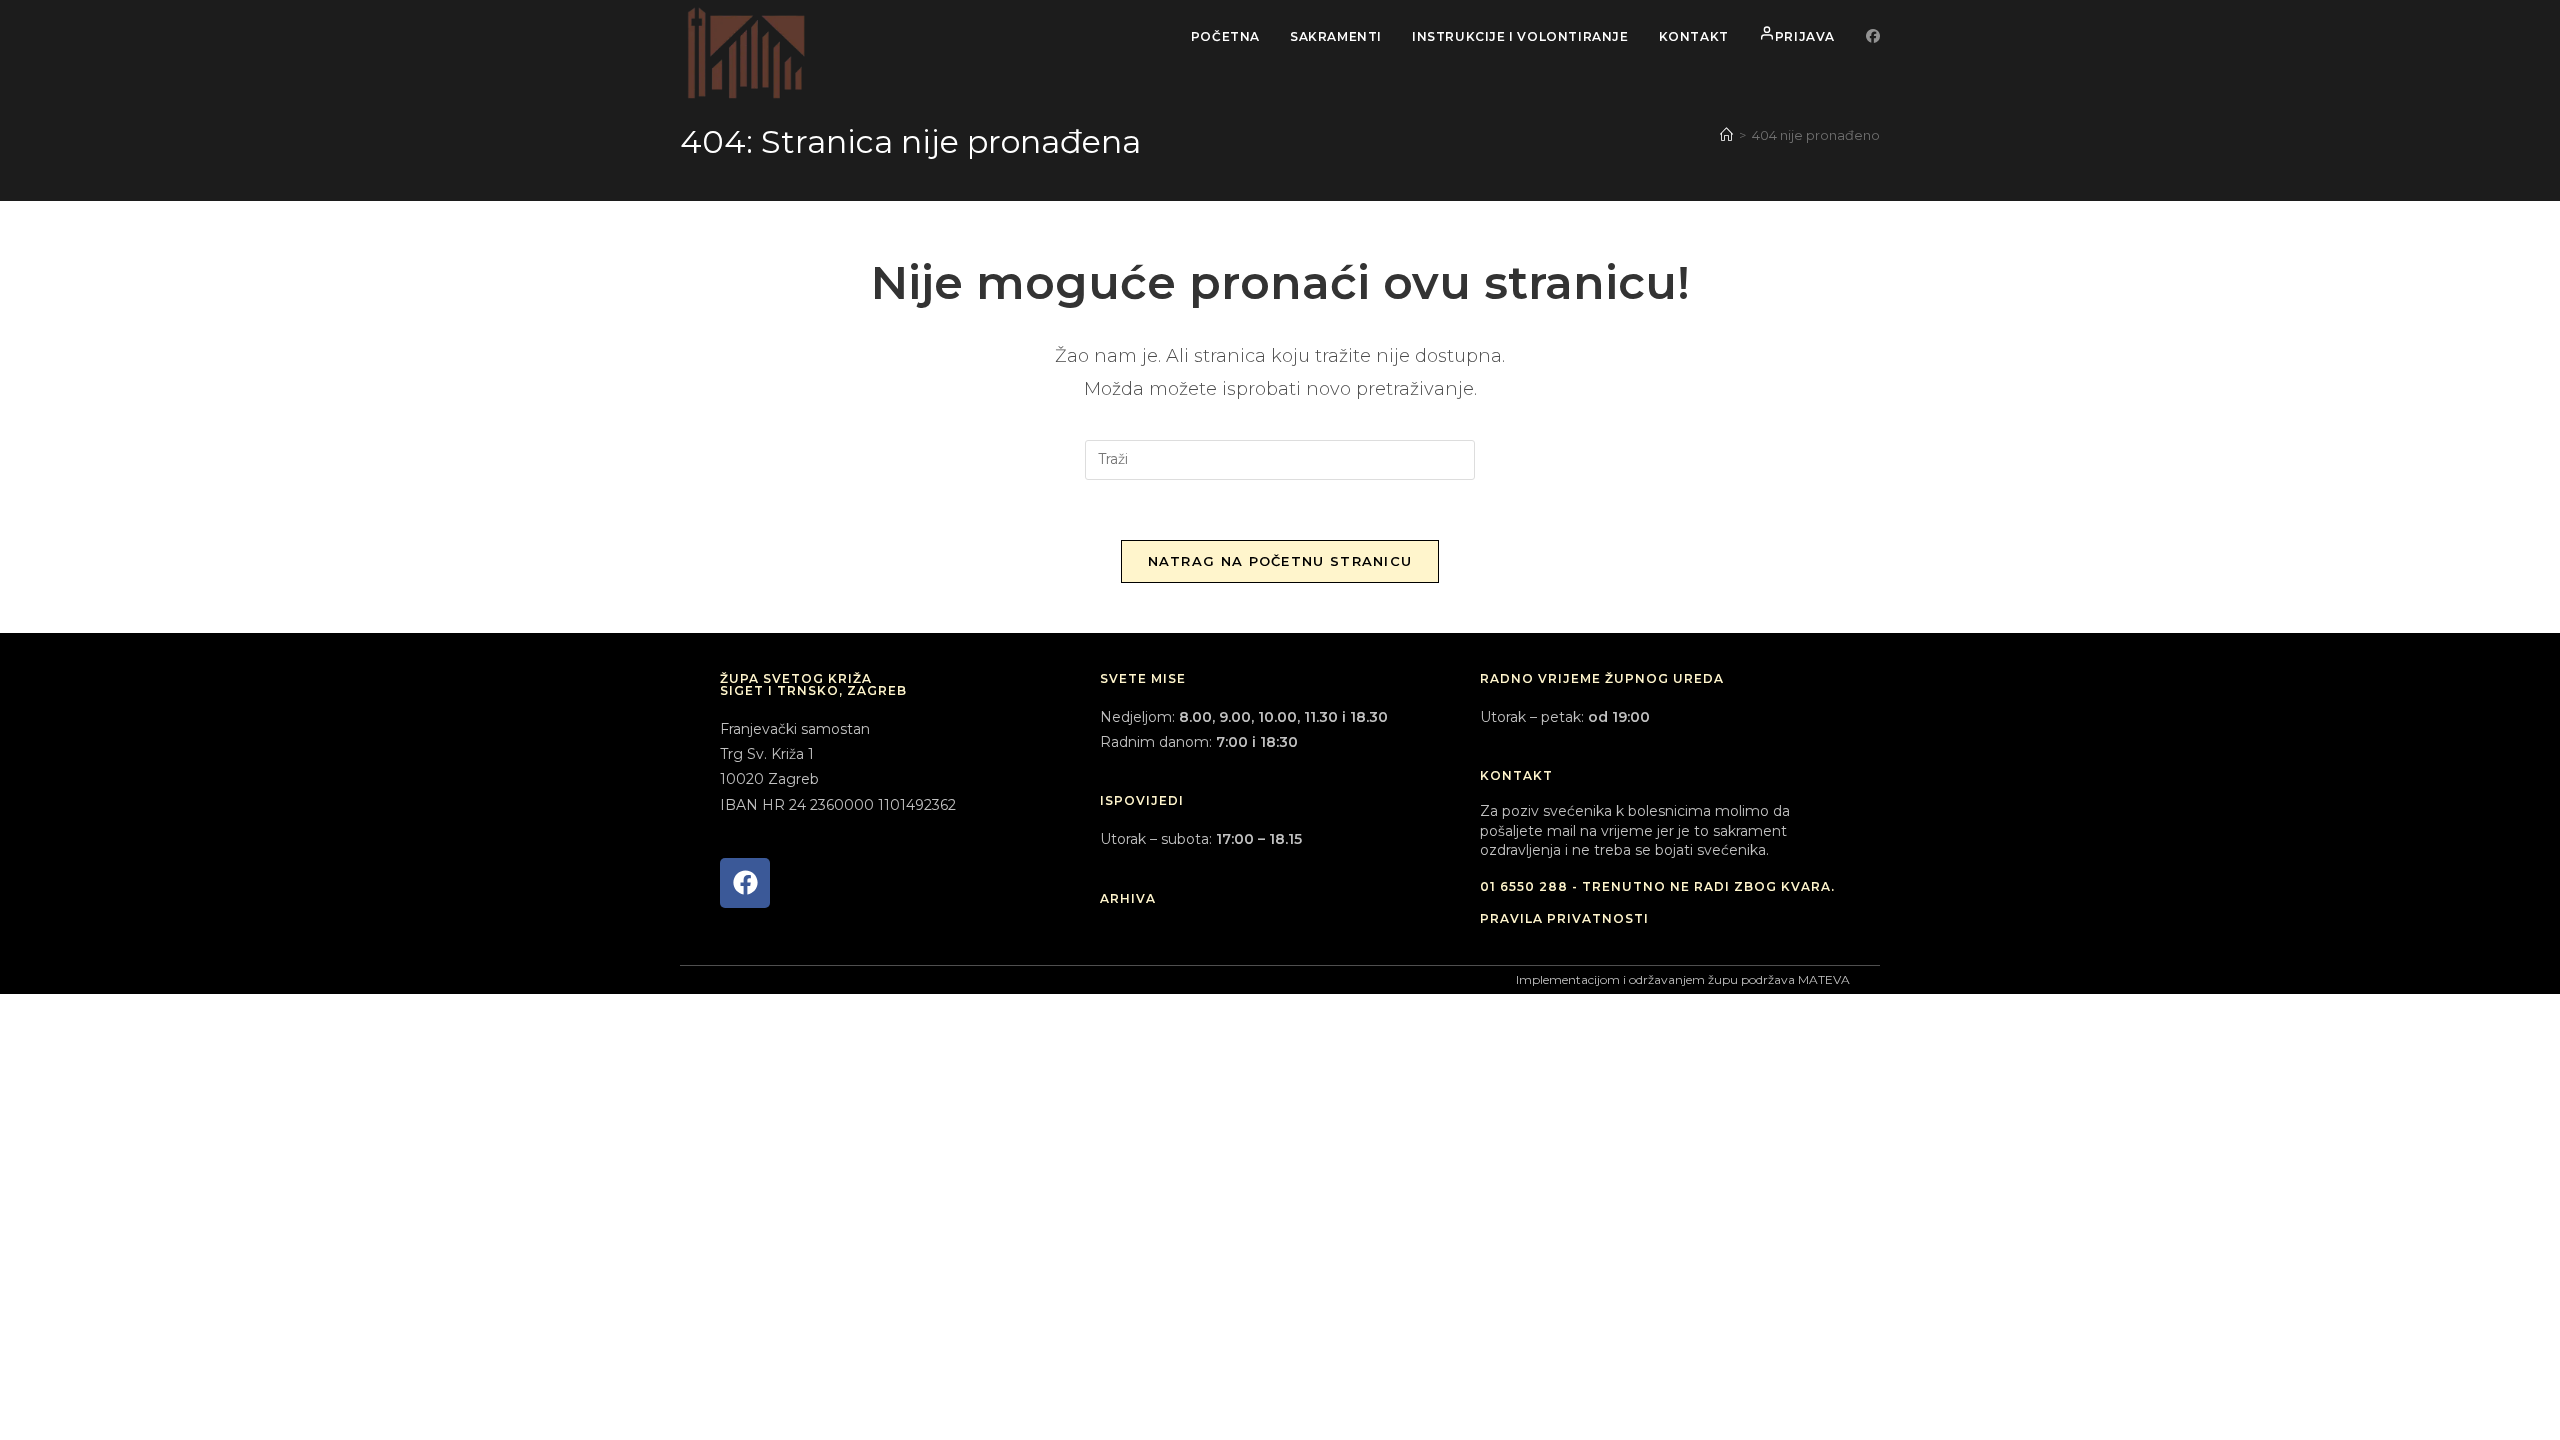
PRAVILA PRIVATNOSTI (1564, 918)
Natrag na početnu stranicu (1280, 561)
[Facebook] (745, 883)
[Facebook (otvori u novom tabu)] (1873, 36)
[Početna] (1726, 135)
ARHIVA (1128, 898)
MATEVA (1824, 979)
